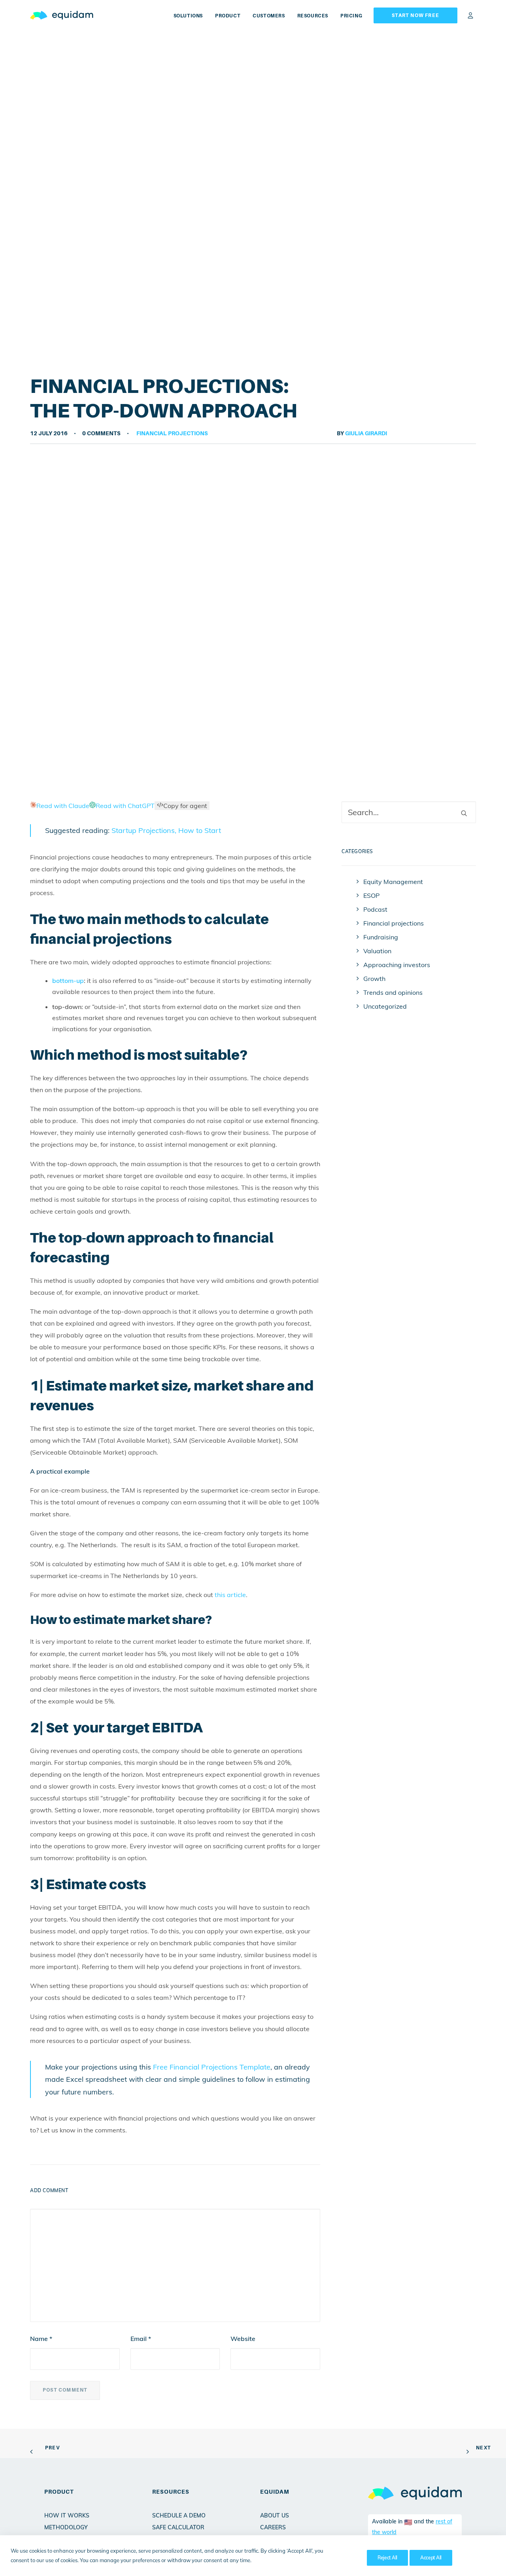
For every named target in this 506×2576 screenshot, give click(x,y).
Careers (273, 2527)
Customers (269, 16)
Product (228, 16)
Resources (313, 16)
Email (141, 2339)
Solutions (188, 16)
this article (230, 1595)
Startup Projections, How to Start (166, 830)
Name (41, 2339)
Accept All (431, 2558)
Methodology (66, 2527)
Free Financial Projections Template (212, 2067)
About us (275, 2515)
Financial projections (172, 433)
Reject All (387, 2558)
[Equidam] (62, 15)
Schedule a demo (179, 2515)
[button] (464, 813)
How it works (67, 2515)
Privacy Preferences (333, 2558)
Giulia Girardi (366, 433)
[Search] (409, 812)
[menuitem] (191, 16)
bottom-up (68, 981)
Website (243, 2339)
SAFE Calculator (178, 2527)
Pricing (351, 16)
